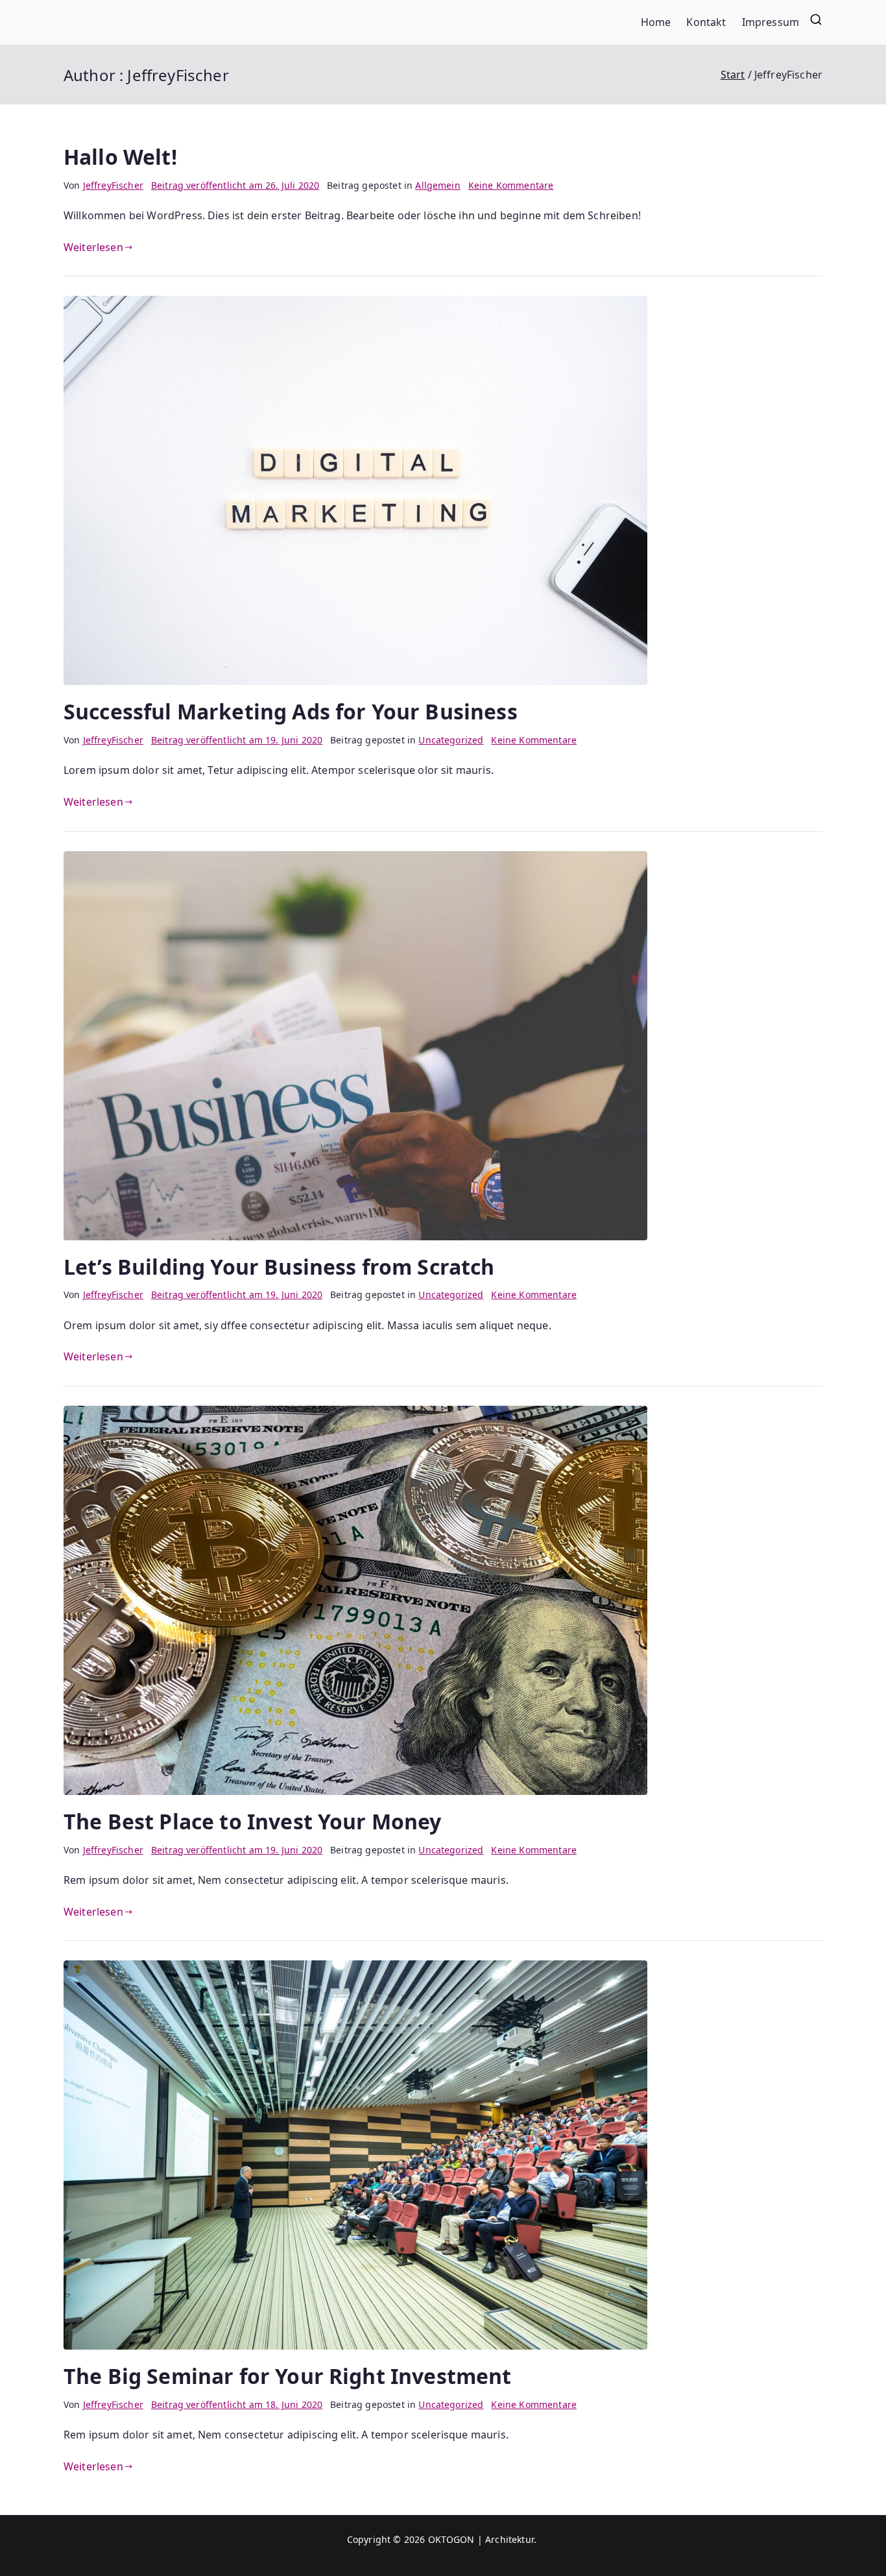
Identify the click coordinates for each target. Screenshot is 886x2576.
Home (656, 22)
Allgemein (437, 185)
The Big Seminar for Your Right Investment (288, 2376)
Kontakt (706, 22)
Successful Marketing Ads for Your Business (291, 711)
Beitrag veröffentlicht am (235, 185)
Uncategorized (451, 740)
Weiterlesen (93, 247)
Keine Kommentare (511, 185)
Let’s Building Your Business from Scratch (279, 1267)
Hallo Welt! (120, 157)
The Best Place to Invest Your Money (253, 1821)
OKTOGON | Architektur (481, 2539)
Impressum (771, 22)
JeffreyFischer (113, 185)
